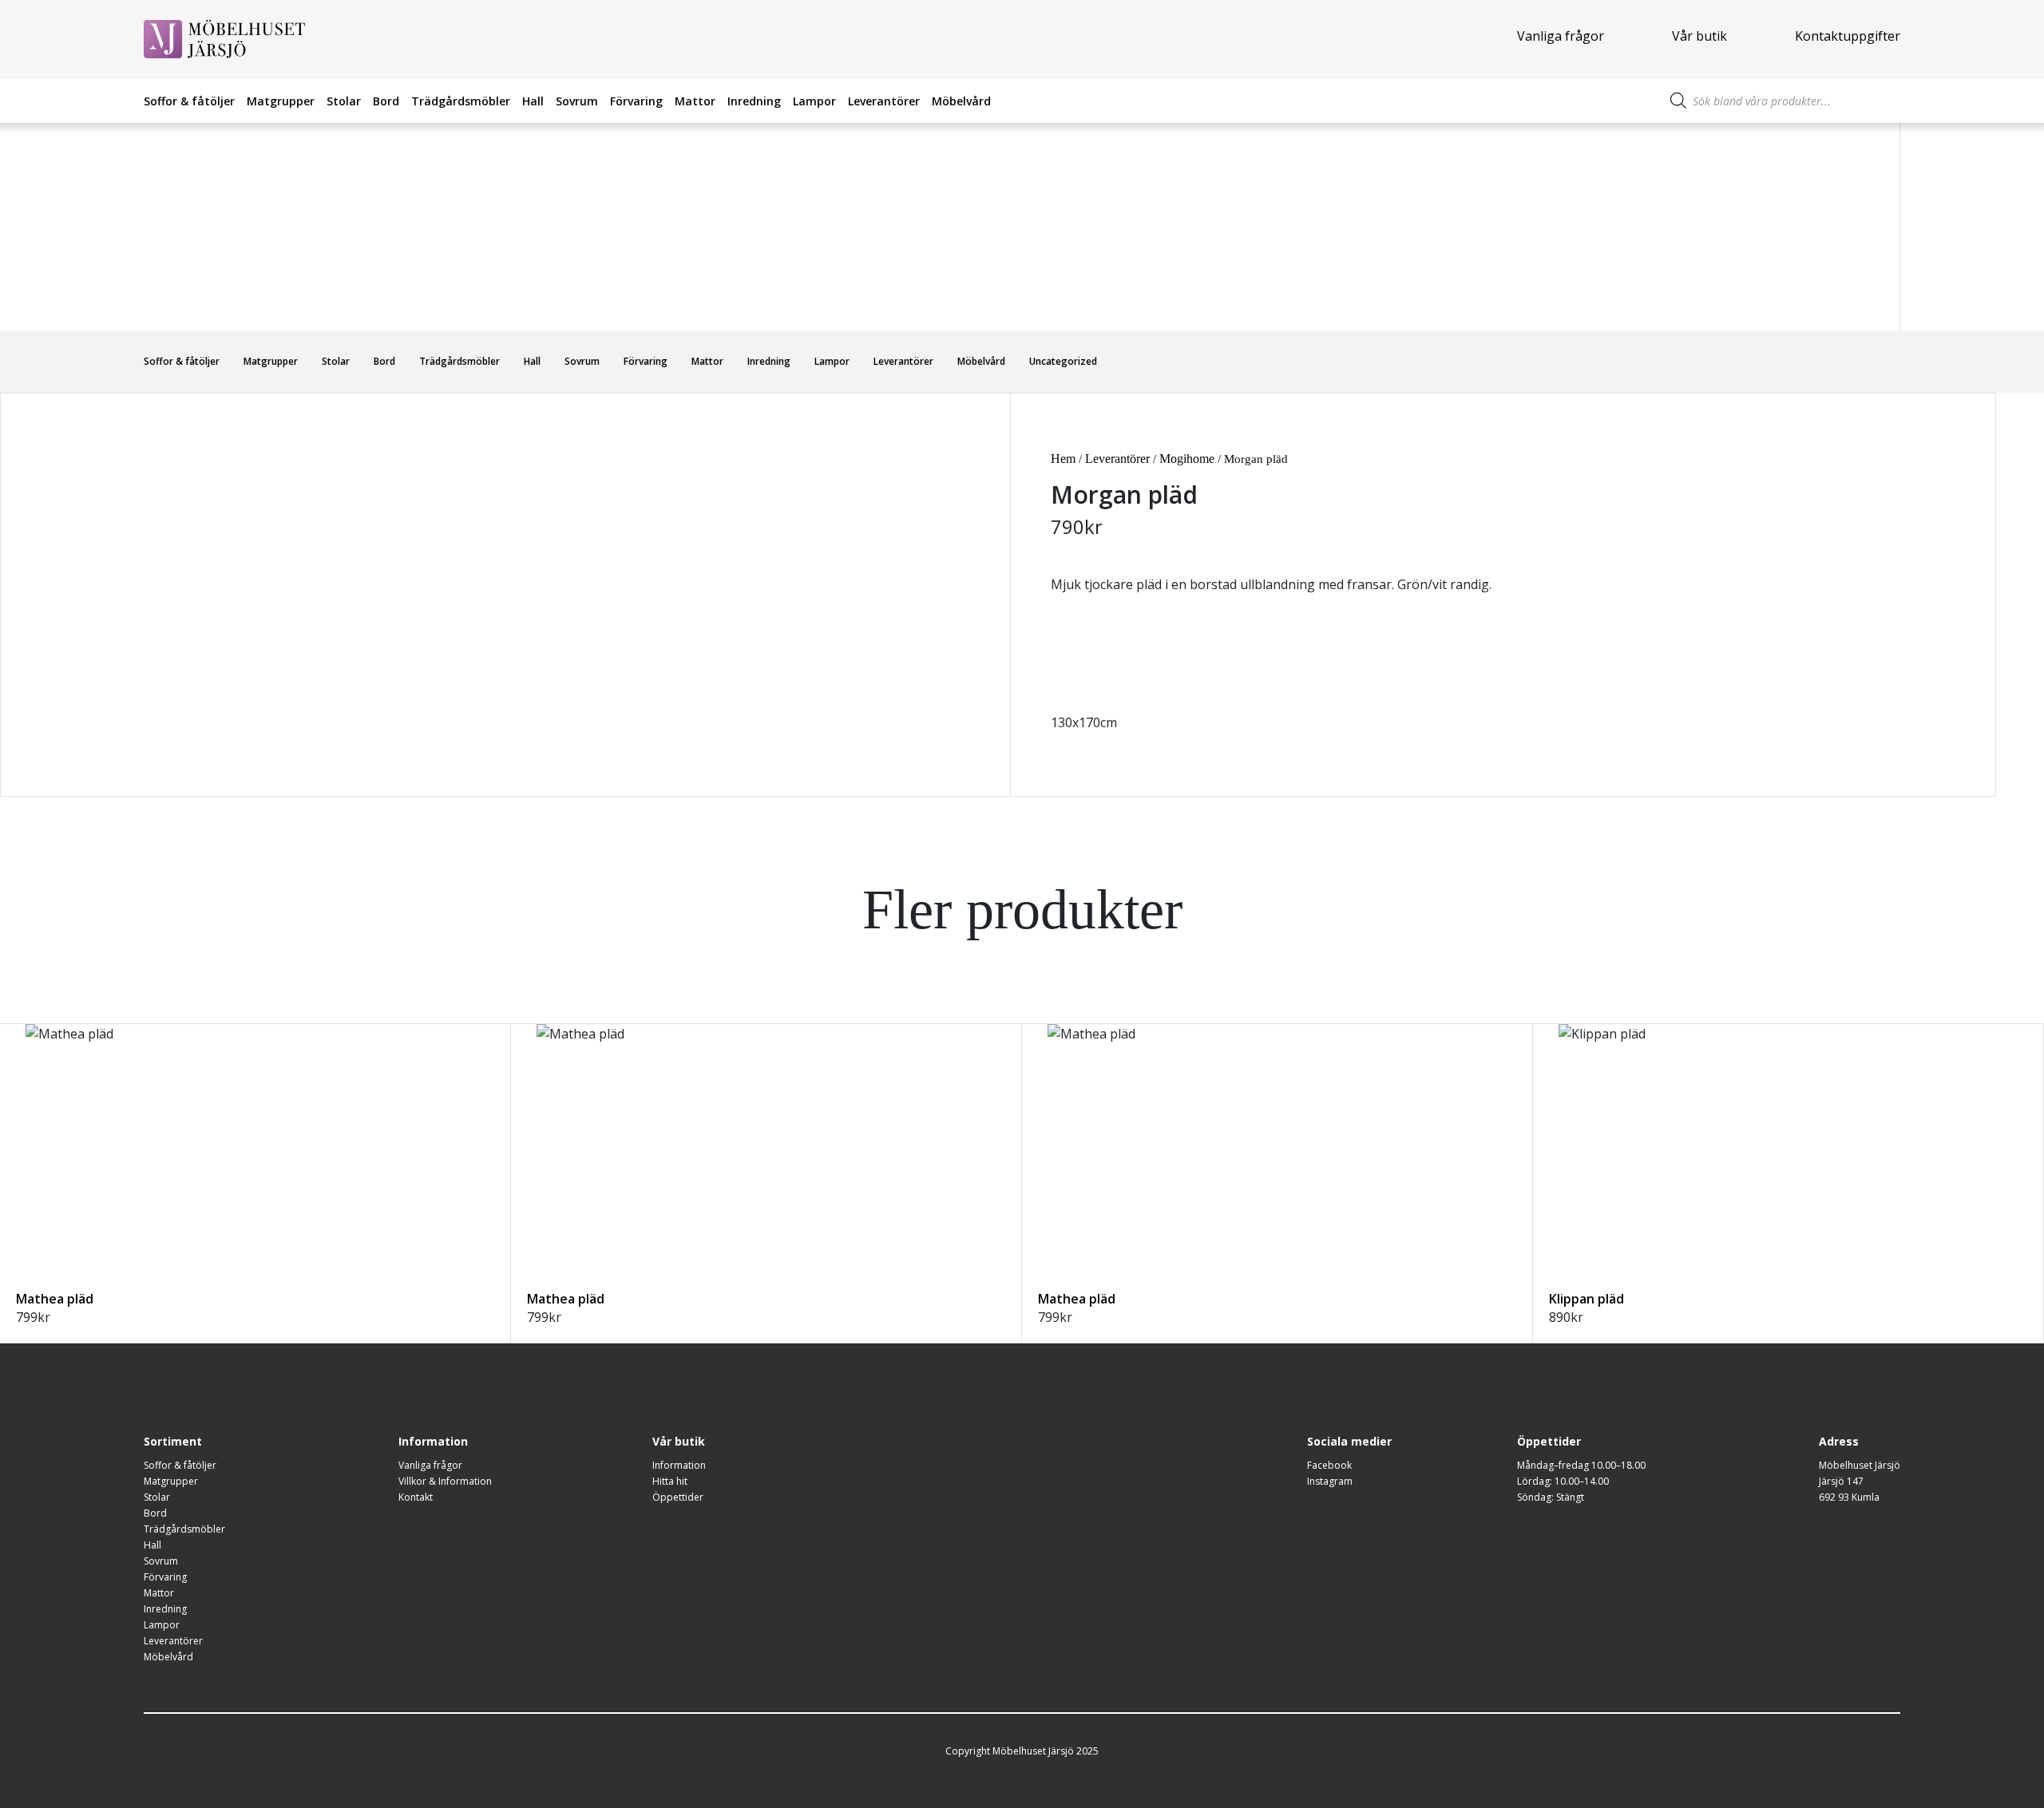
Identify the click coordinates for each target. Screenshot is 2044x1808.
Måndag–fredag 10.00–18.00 (1581, 1465)
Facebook (1329, 1465)
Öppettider (678, 1497)
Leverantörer (884, 101)
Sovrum (577, 101)
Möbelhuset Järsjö (1860, 1465)
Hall (533, 101)
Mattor (695, 101)
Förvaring (636, 101)
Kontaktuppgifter (1848, 36)
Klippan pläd (1586, 1299)
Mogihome (1187, 459)
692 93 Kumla (1849, 1497)
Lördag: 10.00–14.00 (1563, 1481)
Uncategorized (1063, 361)
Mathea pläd (55, 1299)
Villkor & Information (445, 1481)
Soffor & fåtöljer (189, 101)
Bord (386, 101)
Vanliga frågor (1561, 36)
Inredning (754, 101)
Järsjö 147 (1841, 1481)
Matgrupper (281, 101)
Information (679, 1465)
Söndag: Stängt (1551, 1497)
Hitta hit (670, 1481)
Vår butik (1699, 36)
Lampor (814, 101)
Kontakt (416, 1497)
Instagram (1330, 1481)
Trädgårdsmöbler (461, 101)
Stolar (344, 101)
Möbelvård (961, 101)
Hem (1063, 459)
